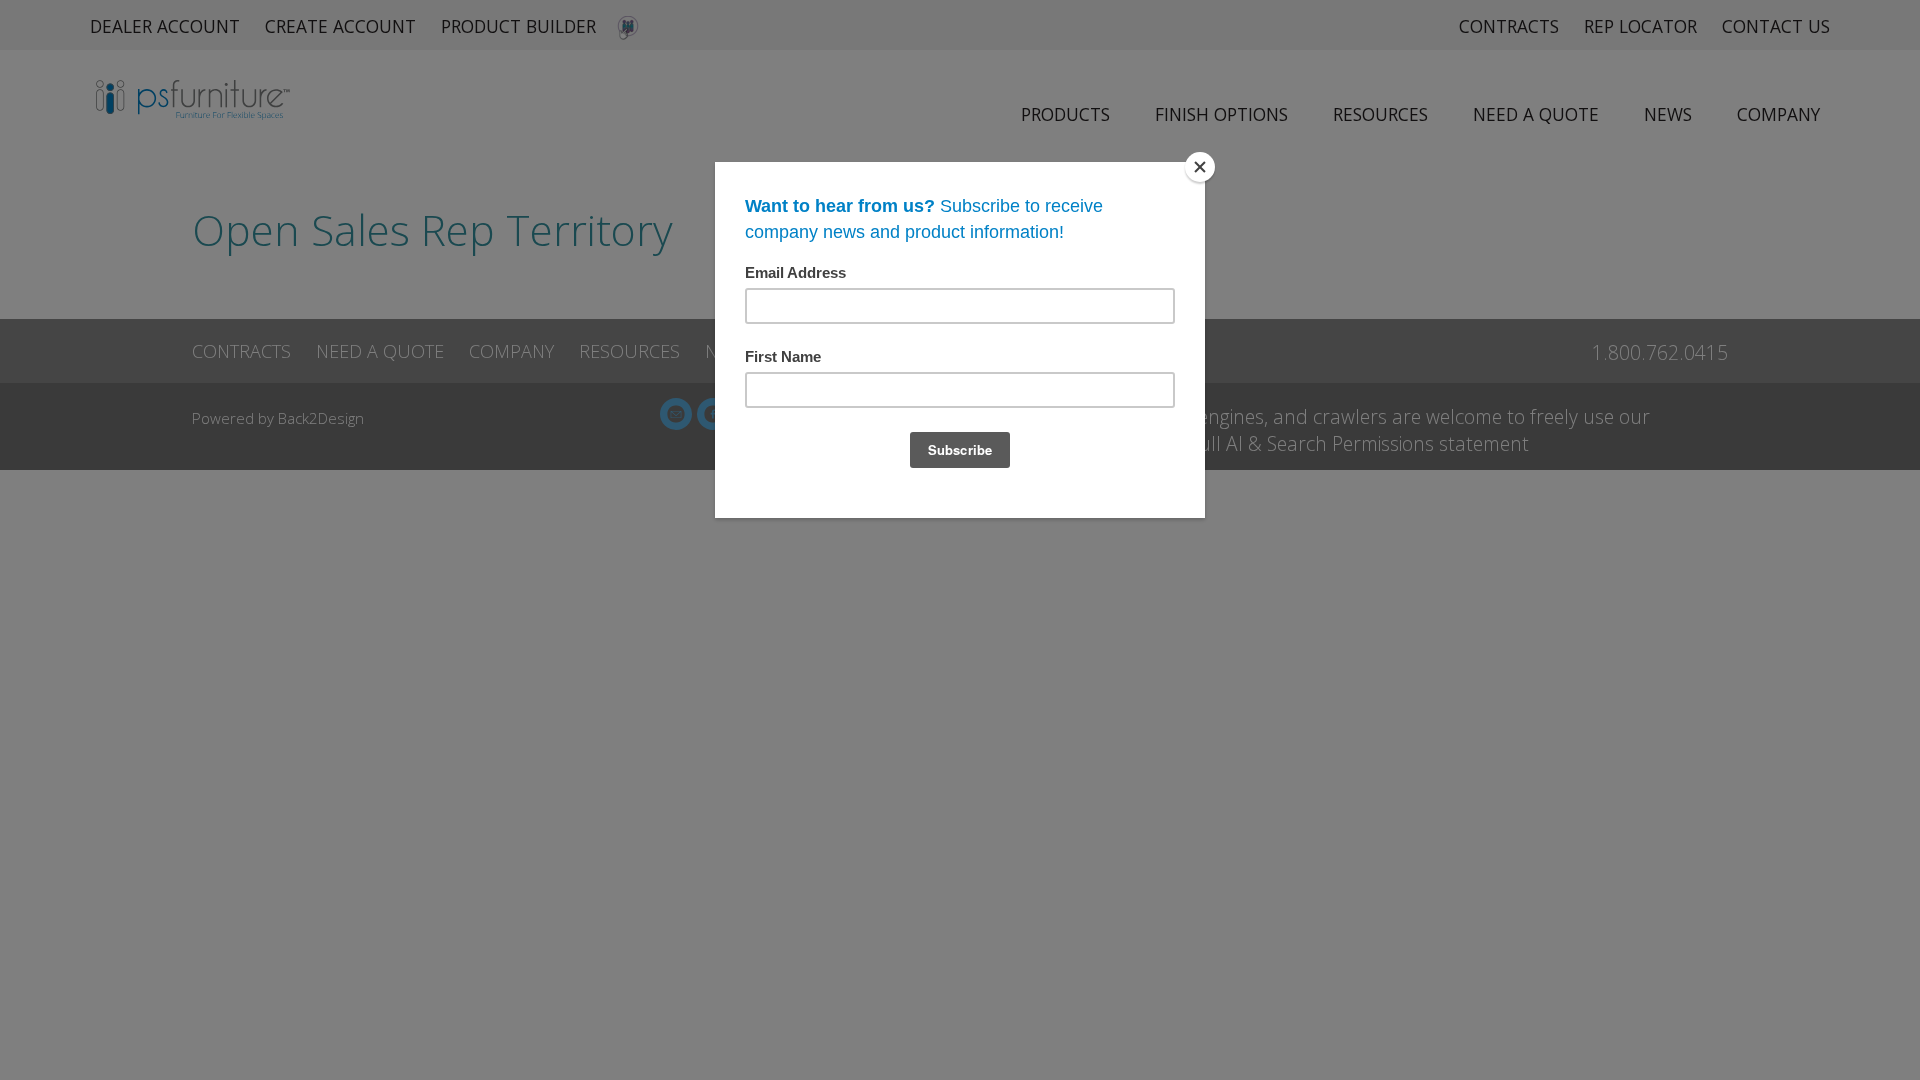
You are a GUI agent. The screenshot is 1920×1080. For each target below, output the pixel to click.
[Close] (1200, 167)
